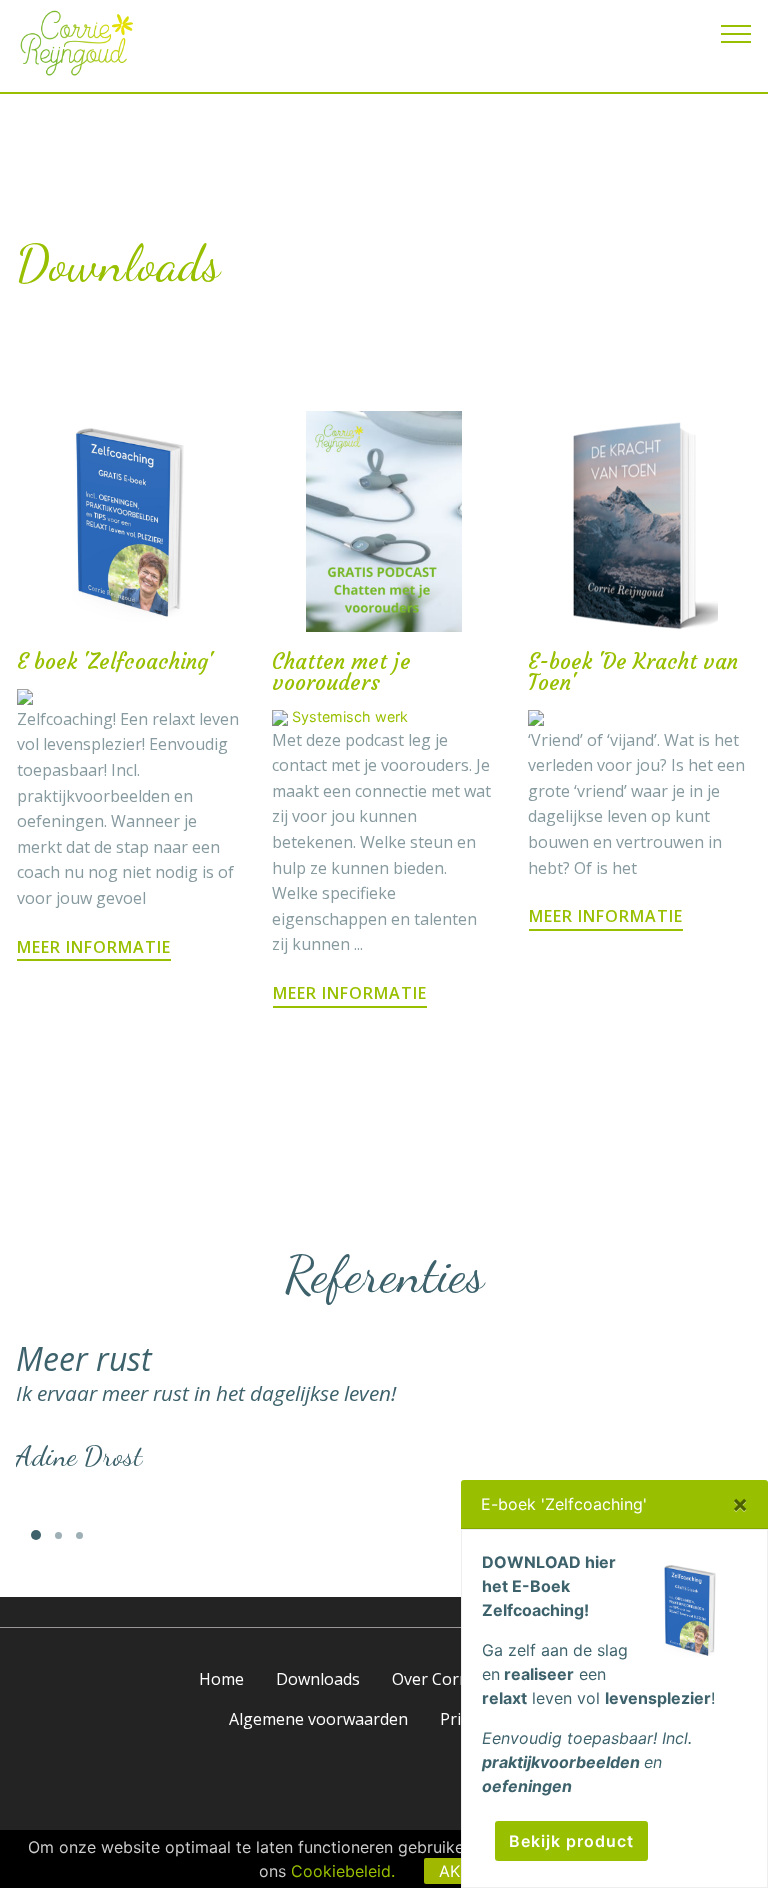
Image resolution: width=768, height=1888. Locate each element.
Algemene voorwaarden (318, 1719)
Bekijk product (571, 1841)
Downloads (318, 1679)
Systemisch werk (350, 716)
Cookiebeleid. (343, 1871)
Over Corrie (435, 1679)
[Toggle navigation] (736, 33)
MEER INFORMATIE (94, 947)
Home (221, 1679)
